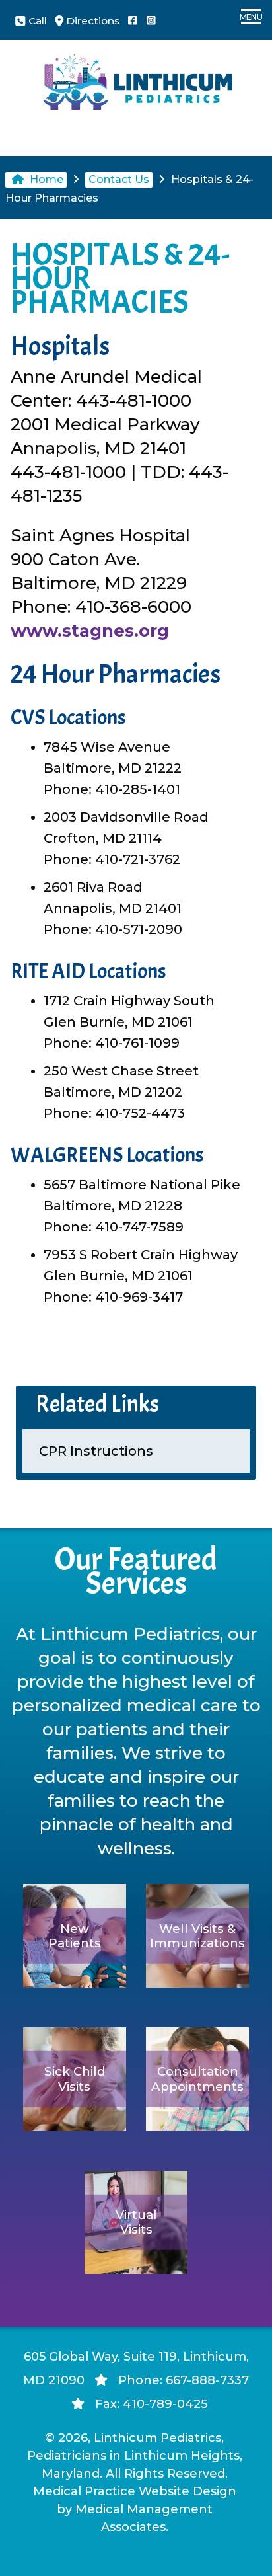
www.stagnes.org (90, 631)
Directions (91, 21)
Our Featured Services (136, 1572)
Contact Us (119, 179)
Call (36, 21)
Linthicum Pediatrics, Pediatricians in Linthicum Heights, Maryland (135, 2456)
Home (45, 179)
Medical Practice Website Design (135, 2491)
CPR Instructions (96, 1451)
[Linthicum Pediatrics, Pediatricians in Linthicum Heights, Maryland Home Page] (136, 95)
